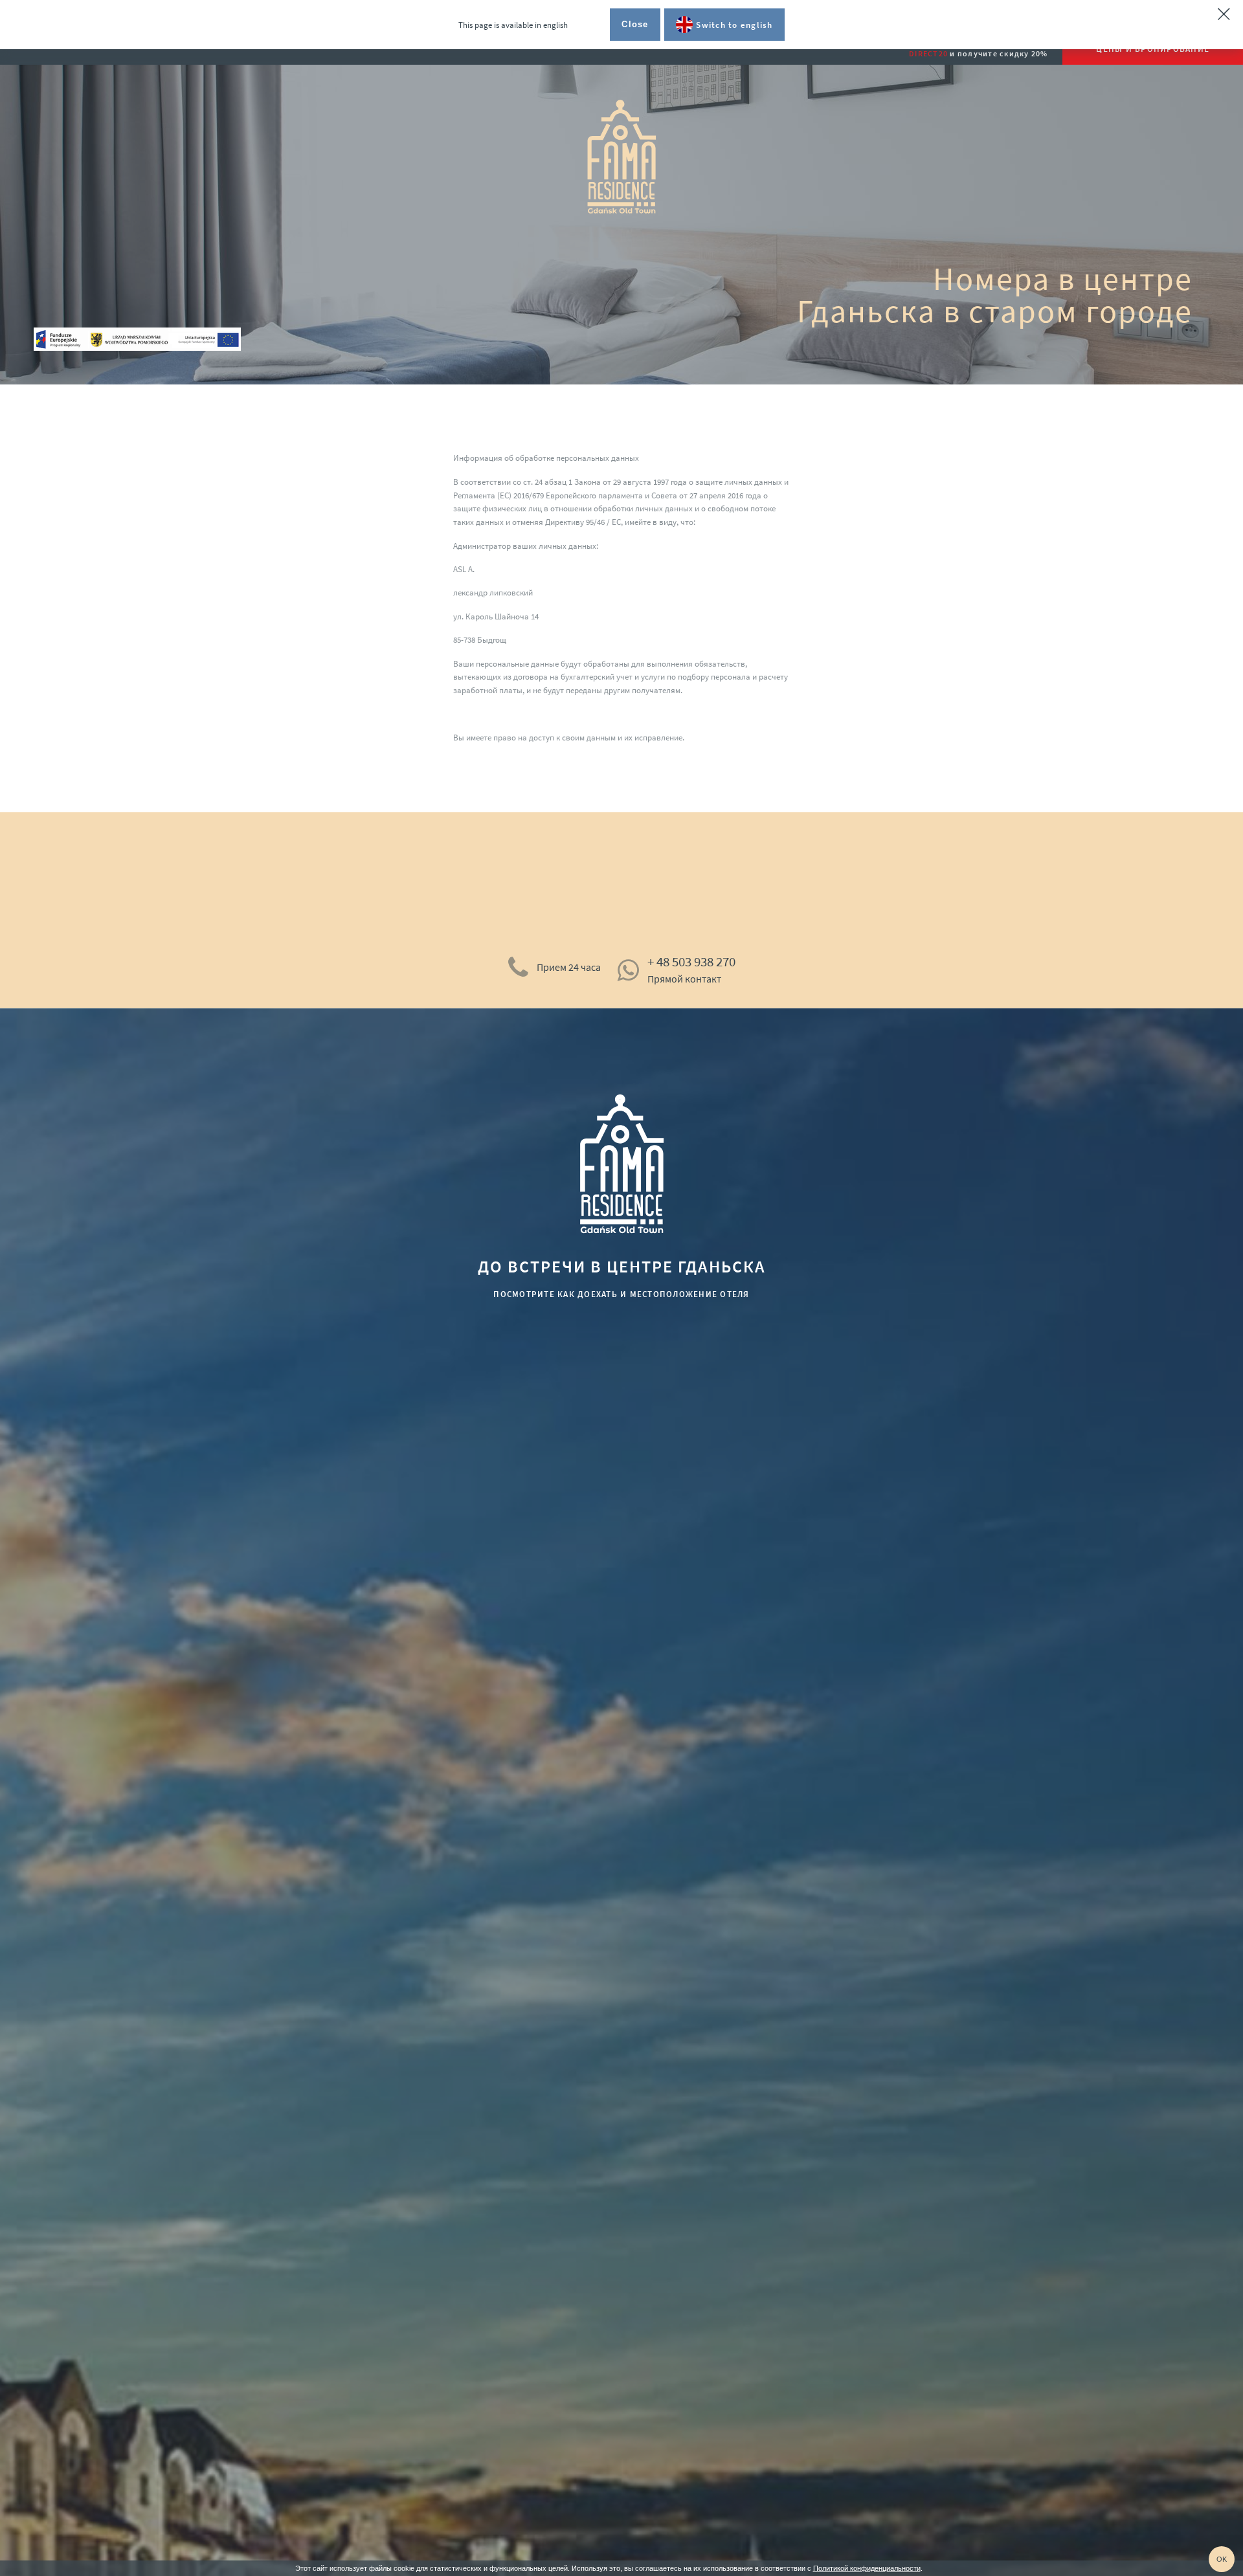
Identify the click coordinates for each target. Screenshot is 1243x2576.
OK (1222, 2559)
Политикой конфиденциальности (867, 2568)
